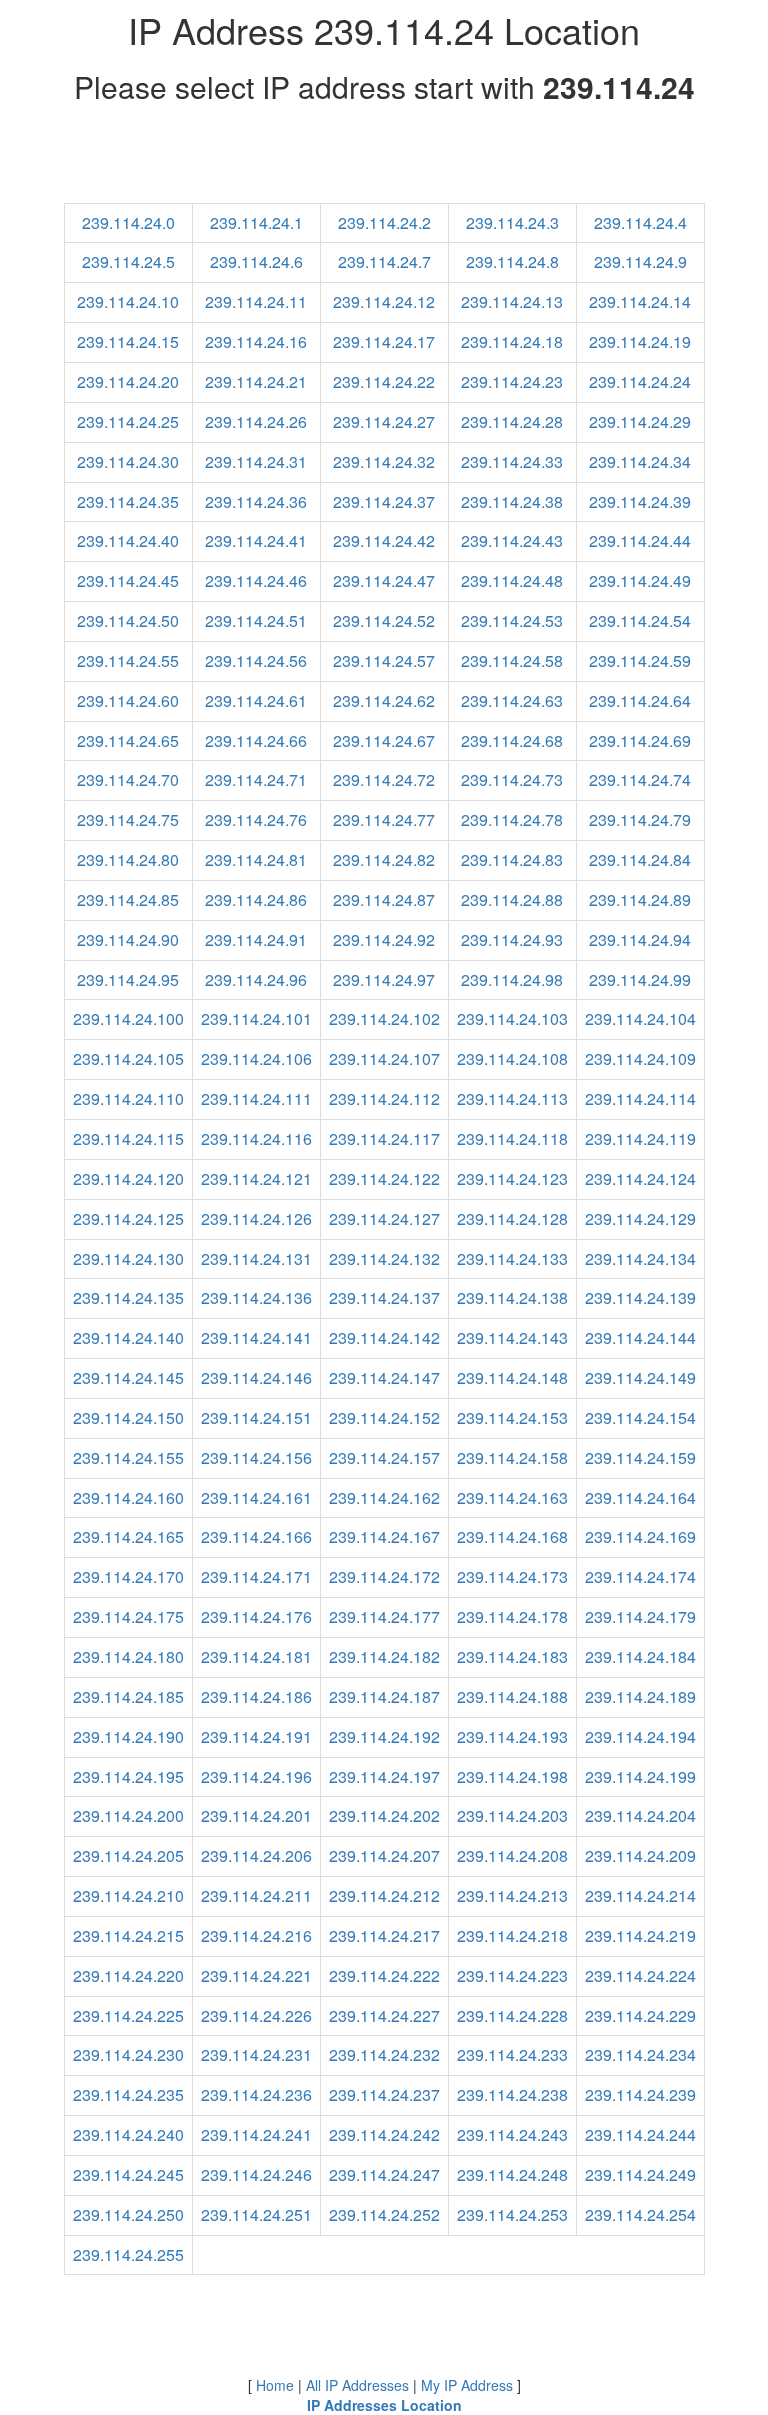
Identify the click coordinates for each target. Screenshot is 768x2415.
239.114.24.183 (512, 1656)
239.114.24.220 (128, 1975)
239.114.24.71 (256, 779)
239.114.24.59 (640, 660)
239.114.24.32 (384, 461)
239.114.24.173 (512, 1576)
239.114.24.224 (640, 1975)
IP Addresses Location (384, 2405)
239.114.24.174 (640, 1576)
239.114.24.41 (256, 540)
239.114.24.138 (512, 1297)
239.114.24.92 (384, 939)
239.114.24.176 (256, 1616)
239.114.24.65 (128, 740)
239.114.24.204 (640, 1815)
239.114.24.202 (384, 1815)
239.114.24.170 (128, 1576)
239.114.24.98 (512, 979)
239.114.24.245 (128, 2174)
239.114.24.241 (256, 2134)
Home (275, 2385)
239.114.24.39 (640, 501)
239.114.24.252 (384, 2214)
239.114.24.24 (640, 381)
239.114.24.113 (512, 1098)
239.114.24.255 (128, 2254)
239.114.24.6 (256, 261)
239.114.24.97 (384, 979)
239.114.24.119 (640, 1138)
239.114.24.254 (640, 2214)
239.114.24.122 (384, 1178)
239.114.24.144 (640, 1337)
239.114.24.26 (256, 421)
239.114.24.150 (128, 1417)
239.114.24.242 (384, 2134)
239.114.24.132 (384, 1258)
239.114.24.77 (384, 819)
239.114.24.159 (640, 1457)
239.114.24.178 (512, 1616)
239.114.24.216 (256, 1935)
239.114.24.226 (256, 2015)
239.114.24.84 (640, 859)
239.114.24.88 (512, 899)
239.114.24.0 (128, 222)
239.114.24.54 (640, 620)
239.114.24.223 (512, 1975)
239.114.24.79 (640, 819)
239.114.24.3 (512, 222)
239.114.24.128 (512, 1218)
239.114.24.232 (384, 2054)
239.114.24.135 (128, 1297)
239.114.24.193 (512, 1736)
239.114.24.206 (256, 1855)
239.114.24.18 (512, 341)
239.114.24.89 (640, 899)
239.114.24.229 (640, 2015)
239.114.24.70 (128, 779)
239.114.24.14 (640, 301)
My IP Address (467, 2385)
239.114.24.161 (256, 1497)
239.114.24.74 (640, 779)
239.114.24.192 (384, 1736)
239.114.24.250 (128, 2214)
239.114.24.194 (640, 1736)
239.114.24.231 (256, 2054)
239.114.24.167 (384, 1536)
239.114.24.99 (640, 979)
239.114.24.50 (128, 620)
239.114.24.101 (256, 1018)
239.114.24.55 (128, 660)
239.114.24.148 (512, 1377)
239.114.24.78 (512, 819)
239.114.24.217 (384, 1935)
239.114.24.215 (128, 1935)
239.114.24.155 (128, 1457)
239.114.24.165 (128, 1536)
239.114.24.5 (128, 261)
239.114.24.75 (128, 819)
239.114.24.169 (640, 1536)
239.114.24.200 (128, 1815)
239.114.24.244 (640, 2134)
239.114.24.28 (512, 421)
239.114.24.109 (640, 1058)
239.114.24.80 (128, 859)
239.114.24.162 (384, 1497)
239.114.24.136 (256, 1297)
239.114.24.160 (128, 1497)
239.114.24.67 (384, 740)
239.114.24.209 (640, 1855)
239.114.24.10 (128, 301)
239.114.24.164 (640, 1497)
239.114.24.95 (128, 979)
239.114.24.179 (640, 1616)
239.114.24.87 (384, 899)
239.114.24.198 (512, 1776)
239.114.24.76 (256, 819)
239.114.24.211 (256, 1895)
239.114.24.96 (256, 979)
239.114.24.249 (640, 2174)
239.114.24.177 (384, 1616)
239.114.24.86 (256, 899)
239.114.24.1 (256, 222)
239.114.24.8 (512, 261)
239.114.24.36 (256, 501)
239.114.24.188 (512, 1696)
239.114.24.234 (640, 2054)
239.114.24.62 (384, 700)
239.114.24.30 (128, 461)
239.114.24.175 (128, 1616)
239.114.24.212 (384, 1895)
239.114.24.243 (512, 2134)
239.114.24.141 (256, 1337)
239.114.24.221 (256, 1975)
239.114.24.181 (256, 1656)
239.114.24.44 (640, 540)
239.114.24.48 (512, 580)
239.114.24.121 (256, 1178)
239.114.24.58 (512, 660)
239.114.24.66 (256, 740)
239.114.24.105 (128, 1058)
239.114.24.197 (384, 1776)
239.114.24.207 (384, 1855)
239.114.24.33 (512, 461)
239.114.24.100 (128, 1018)
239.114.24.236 (256, 2094)
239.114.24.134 (640, 1258)
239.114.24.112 (384, 1098)
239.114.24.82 (384, 859)
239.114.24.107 (384, 1058)
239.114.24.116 (256, 1138)
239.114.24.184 (640, 1656)
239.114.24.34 (640, 461)
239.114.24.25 (128, 421)
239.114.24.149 (640, 1377)
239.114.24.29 (640, 421)
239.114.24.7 (384, 261)
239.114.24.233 (512, 2054)
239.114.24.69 (640, 740)
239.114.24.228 (512, 2015)
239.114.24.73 (512, 779)
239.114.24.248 (512, 2174)
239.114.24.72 (384, 779)
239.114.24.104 (640, 1018)
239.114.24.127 (384, 1218)
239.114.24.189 (640, 1696)
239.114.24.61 (256, 700)
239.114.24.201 (256, 1815)
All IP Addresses (357, 2385)
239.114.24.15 (128, 341)
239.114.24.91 (256, 939)
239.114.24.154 (640, 1417)
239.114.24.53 (512, 620)
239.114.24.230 (128, 2054)
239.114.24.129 (640, 1218)
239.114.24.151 (256, 1417)
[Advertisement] (384, 158)
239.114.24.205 (128, 1855)
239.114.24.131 (256, 1258)
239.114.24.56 (256, 660)
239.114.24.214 (640, 1895)
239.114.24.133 (512, 1258)
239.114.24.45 (128, 580)
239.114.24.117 (384, 1138)
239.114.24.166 (256, 1536)
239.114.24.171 (256, 1576)
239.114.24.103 (512, 1018)
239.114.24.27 (384, 421)
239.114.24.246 (256, 2174)
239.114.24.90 (128, 939)
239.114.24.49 (640, 580)
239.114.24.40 (128, 540)
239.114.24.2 (384, 222)
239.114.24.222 (384, 1975)
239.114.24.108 (512, 1058)
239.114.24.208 (512, 1855)
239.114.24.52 (384, 620)
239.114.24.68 (512, 740)
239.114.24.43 (512, 540)
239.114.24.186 (256, 1696)
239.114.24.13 (512, 301)
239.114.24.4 (640, 222)
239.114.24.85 (128, 899)
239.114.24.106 (256, 1058)
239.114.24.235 (128, 2094)
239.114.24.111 (256, 1098)
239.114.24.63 (512, 700)
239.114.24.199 (640, 1776)
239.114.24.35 (128, 501)
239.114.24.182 (384, 1656)
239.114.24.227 (384, 2015)
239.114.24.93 (512, 939)
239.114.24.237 (384, 2094)
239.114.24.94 (640, 939)
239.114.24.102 (384, 1018)
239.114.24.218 (512, 1935)
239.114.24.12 (384, 301)
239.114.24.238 (512, 2094)
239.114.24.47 (384, 580)
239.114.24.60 (128, 700)
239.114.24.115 (128, 1138)
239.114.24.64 (640, 700)
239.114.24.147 (384, 1377)
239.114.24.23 (512, 381)
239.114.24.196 (256, 1776)
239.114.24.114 (640, 1098)
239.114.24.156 (256, 1457)
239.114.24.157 (384, 1457)
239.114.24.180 (128, 1656)
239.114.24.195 (128, 1776)
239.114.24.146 (256, 1377)
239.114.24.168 (512, 1536)
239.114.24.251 (256, 2214)
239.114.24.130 (128, 1258)
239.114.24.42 (384, 540)
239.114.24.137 (384, 1297)
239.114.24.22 (384, 381)
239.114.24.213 (512, 1895)
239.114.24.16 (256, 341)
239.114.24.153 (512, 1417)
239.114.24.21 (256, 381)
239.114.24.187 (384, 1696)
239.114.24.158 (512, 1457)
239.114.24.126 (256, 1218)
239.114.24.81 (256, 859)
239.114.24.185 (128, 1696)
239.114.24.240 (128, 2134)
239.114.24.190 (128, 1736)
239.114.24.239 (640, 2094)
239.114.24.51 (256, 620)
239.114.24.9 (640, 261)
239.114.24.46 (256, 580)
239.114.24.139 (640, 1297)
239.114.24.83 (512, 859)
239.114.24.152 (384, 1417)
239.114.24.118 (512, 1138)
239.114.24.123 (512, 1178)
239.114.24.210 (128, 1895)
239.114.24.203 (512, 1815)
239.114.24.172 (384, 1576)
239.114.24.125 (128, 1218)
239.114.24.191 (256, 1736)
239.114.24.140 (128, 1337)
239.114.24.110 (128, 1098)
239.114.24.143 (512, 1337)
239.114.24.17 (384, 341)
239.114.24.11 (256, 301)
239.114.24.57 (384, 660)
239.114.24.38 (512, 501)
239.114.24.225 (128, 2015)
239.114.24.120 (128, 1178)
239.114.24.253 (512, 2214)
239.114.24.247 (384, 2174)
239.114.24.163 (512, 1497)
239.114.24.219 (640, 1935)
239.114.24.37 (384, 501)
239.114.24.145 (128, 1377)
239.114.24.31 (256, 461)
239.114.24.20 (128, 381)
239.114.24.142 (384, 1337)
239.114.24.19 (640, 341)
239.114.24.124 (640, 1178)
